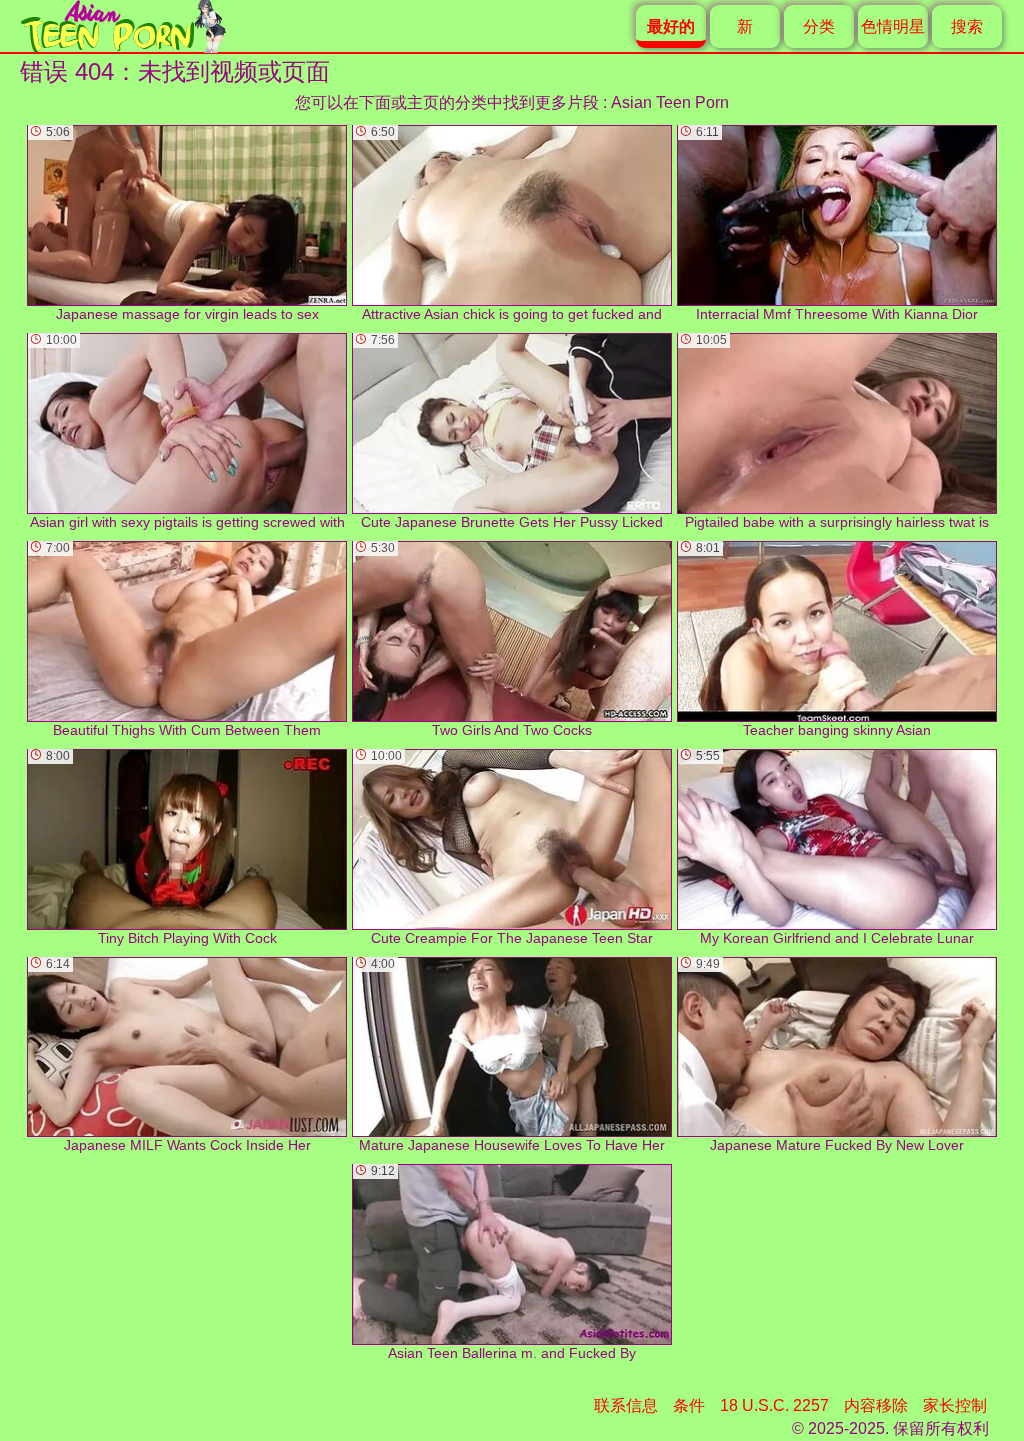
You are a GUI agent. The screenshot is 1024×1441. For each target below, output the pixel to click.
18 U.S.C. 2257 (774, 1405)
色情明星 (893, 26)
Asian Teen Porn (670, 102)
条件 (689, 1405)
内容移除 (876, 1405)
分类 (819, 26)
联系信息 (626, 1405)
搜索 (967, 26)
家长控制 (955, 1405)
